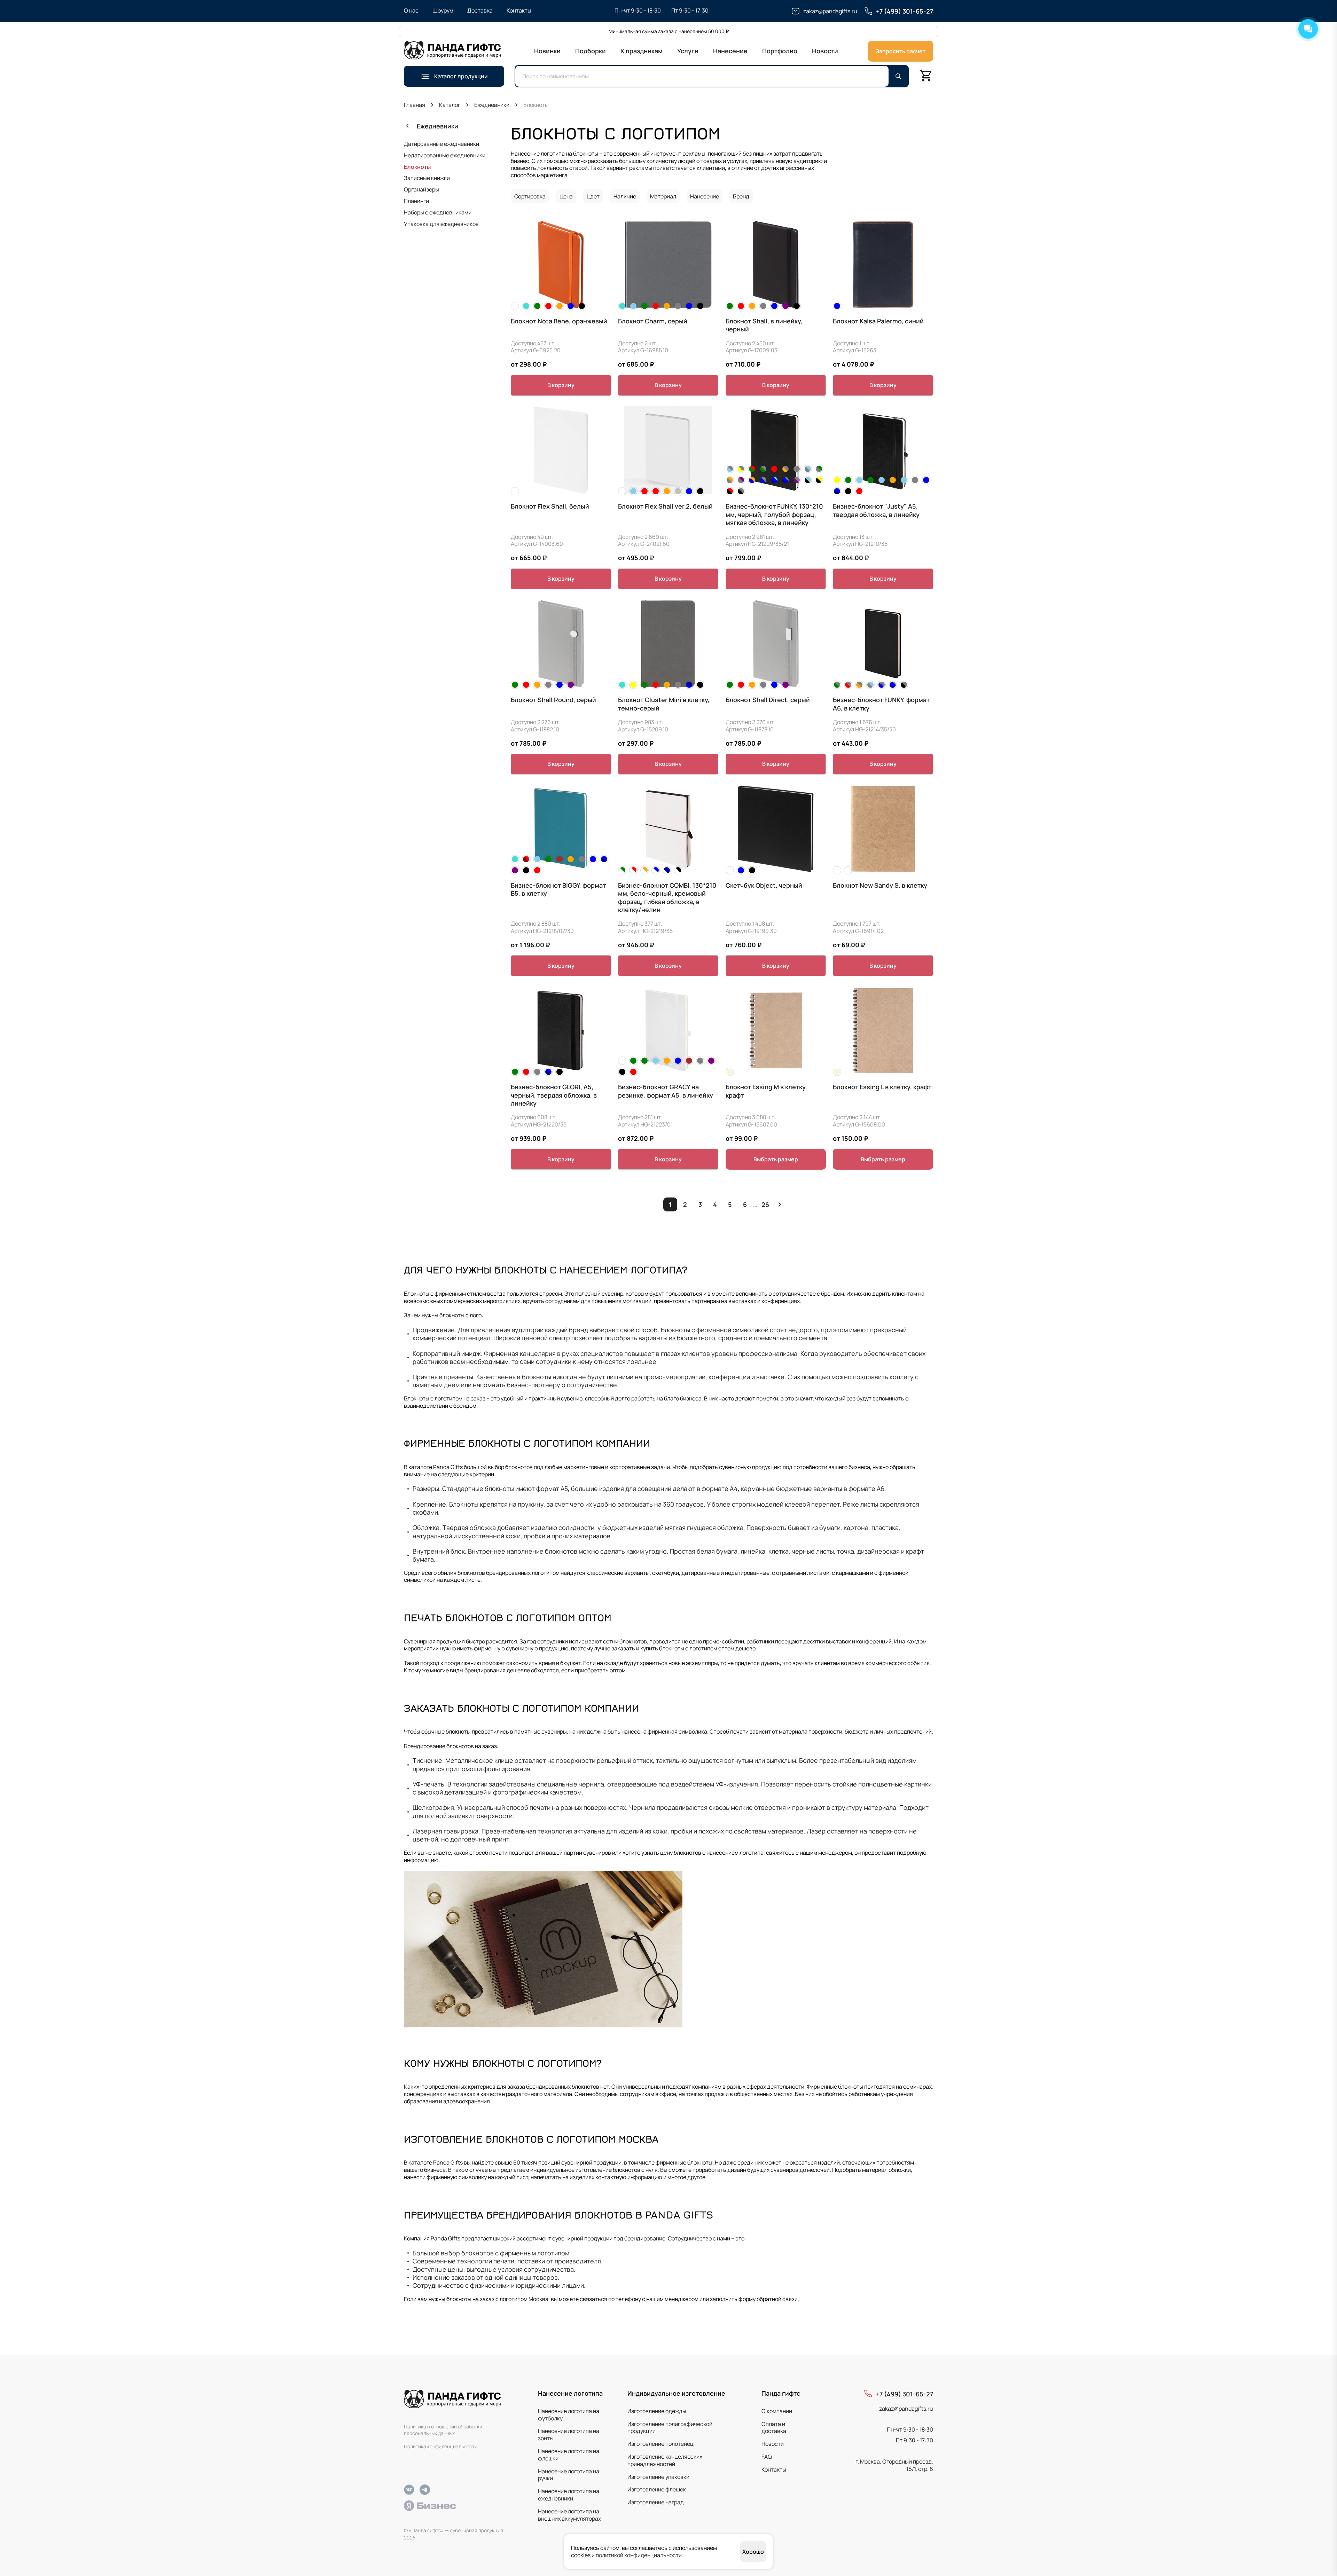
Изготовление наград (656, 2502)
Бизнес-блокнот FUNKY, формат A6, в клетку (881, 704)
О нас (411, 10)
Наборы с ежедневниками (438, 212)
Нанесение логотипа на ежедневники (569, 2495)
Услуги (688, 51)
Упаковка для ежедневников (441, 224)
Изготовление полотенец (660, 2444)
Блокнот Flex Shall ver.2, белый (665, 506)
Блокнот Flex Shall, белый (550, 506)
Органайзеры (421, 189)
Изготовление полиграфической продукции (670, 2428)
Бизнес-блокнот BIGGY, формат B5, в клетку (558, 889)
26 (765, 1204)
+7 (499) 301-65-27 (905, 2394)
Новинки (547, 51)
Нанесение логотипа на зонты (569, 2434)
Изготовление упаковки (658, 2477)
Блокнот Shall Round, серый (553, 700)
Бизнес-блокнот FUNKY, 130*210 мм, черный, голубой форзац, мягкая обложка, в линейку (774, 515)
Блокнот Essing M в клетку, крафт (766, 1091)
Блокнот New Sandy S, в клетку (880, 885)
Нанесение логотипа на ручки (569, 2475)
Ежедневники (437, 126)
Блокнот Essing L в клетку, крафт (882, 1087)
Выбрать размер (776, 1159)
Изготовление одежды (657, 2411)
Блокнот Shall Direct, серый (768, 700)
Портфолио (780, 51)
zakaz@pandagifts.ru (906, 2409)
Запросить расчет (901, 51)
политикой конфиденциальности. (639, 2555)
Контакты (519, 10)
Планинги (416, 201)
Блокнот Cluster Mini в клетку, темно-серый (664, 704)
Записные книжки (427, 178)
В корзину (561, 385)
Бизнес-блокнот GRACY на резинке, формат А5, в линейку (666, 1091)
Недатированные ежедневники (445, 155)
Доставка (480, 10)
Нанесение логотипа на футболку (569, 2415)
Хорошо (753, 2552)
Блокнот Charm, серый (653, 321)
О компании (777, 2411)
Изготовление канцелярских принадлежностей (665, 2460)
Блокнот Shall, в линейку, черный (764, 325)
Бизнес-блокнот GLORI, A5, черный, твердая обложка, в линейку (554, 1095)
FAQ (767, 2457)
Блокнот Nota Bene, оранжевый (559, 321)
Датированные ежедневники (441, 144)
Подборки (591, 51)
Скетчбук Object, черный (764, 885)
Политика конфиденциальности (441, 2447)
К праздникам (642, 51)
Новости (825, 51)
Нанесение (730, 51)
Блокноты (417, 167)
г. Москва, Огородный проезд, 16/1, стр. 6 (894, 2465)
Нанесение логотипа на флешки (569, 2455)
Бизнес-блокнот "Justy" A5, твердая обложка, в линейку (876, 510)
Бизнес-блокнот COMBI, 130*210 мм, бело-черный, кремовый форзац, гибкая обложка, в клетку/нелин (667, 898)
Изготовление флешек (657, 2489)
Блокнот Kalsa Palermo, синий (878, 321)
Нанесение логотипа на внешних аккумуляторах (569, 2515)
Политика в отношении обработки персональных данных (443, 2430)
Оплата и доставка (774, 2428)
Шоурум (443, 10)
